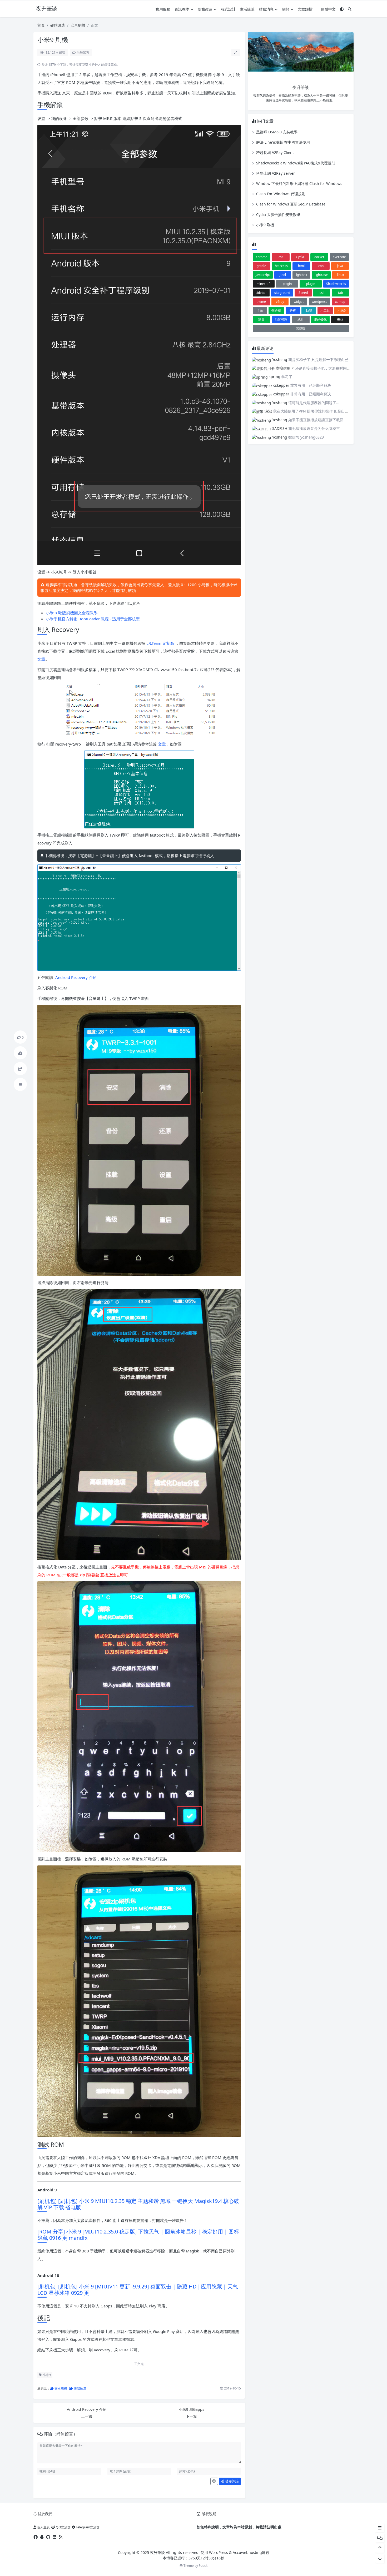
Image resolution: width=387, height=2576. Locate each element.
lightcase (321, 275)
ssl (322, 293)
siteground (282, 293)
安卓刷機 (78, 25)
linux (340, 275)
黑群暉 (301, 328)
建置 (261, 320)
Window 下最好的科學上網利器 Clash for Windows (299, 183)
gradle (261, 266)
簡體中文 (328, 9)
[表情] (214, 2481)
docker (319, 257)
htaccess (281, 266)
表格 (340, 320)
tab (340, 293)
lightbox (301, 275)
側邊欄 (276, 311)
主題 (260, 311)
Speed (303, 293)
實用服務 (163, 9)
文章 (41, 659)
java (340, 266)
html (301, 266)
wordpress (319, 302)
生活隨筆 (247, 9)
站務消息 (266, 9)
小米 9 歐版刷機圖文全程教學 (72, 613)
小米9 (46, 2375)
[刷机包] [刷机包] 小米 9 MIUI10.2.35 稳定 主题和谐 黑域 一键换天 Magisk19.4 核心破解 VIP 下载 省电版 (138, 2204)
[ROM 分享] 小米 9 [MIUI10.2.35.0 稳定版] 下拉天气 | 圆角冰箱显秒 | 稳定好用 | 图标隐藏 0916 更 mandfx (138, 2235)
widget (299, 302)
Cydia (300, 257)
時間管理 (281, 320)
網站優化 (320, 320)
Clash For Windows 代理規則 (281, 194)
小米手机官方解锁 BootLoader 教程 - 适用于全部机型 (93, 619)
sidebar (261, 293)
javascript (263, 275)
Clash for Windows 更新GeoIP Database (291, 204)
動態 (309, 311)
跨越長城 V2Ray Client (275, 152)
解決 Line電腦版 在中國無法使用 (283, 142)
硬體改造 (205, 9)
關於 (286, 9)
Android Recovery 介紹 (76, 977)
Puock (203, 2566)
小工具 (325, 311)
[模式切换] (342, 9)
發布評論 (232, 2481)
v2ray (280, 302)
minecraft (264, 284)
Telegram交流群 (87, 2527)
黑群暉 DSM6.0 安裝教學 (277, 132)
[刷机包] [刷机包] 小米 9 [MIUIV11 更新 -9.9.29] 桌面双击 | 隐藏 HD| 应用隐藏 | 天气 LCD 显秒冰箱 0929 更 (138, 2290)
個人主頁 (43, 2527)
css (281, 257)
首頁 (41, 25)
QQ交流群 (63, 2527)
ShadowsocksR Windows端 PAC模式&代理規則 (296, 163)
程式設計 (228, 9)
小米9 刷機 (265, 225)
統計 (301, 320)
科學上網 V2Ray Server (276, 173)
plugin (311, 284)
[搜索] (350, 9)
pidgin (287, 284)
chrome (262, 257)
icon (321, 266)
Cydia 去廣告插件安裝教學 (278, 215)
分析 (293, 311)
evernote (339, 257)
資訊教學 (182, 9)
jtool (283, 275)
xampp (340, 302)
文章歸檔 (305, 9)
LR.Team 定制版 (161, 643)
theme (261, 302)
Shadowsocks (336, 284)
